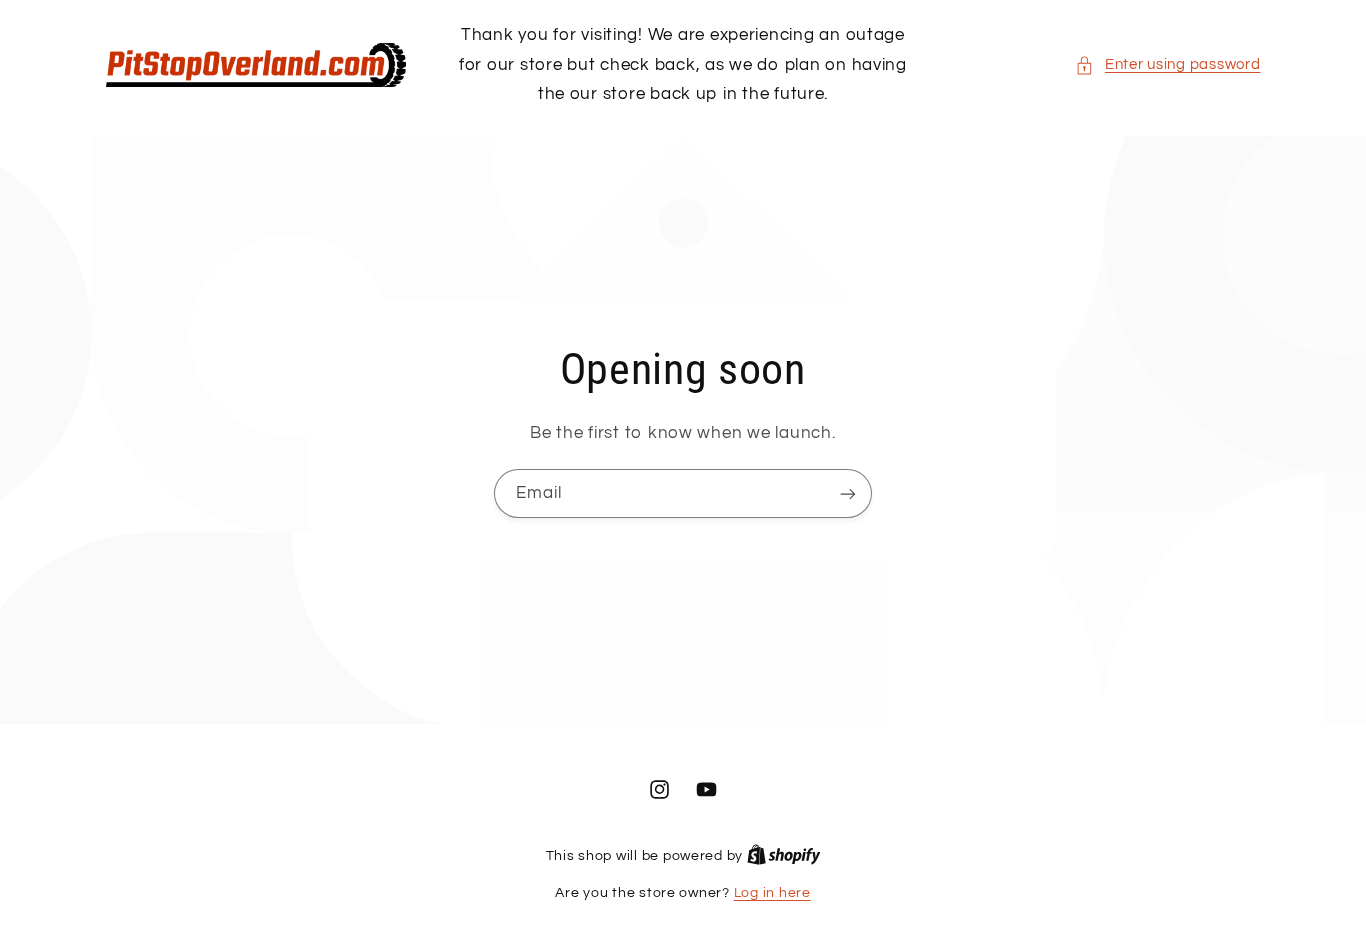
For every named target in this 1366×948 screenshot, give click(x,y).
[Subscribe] (848, 494)
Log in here (772, 893)
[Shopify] (784, 856)
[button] (1167, 65)
